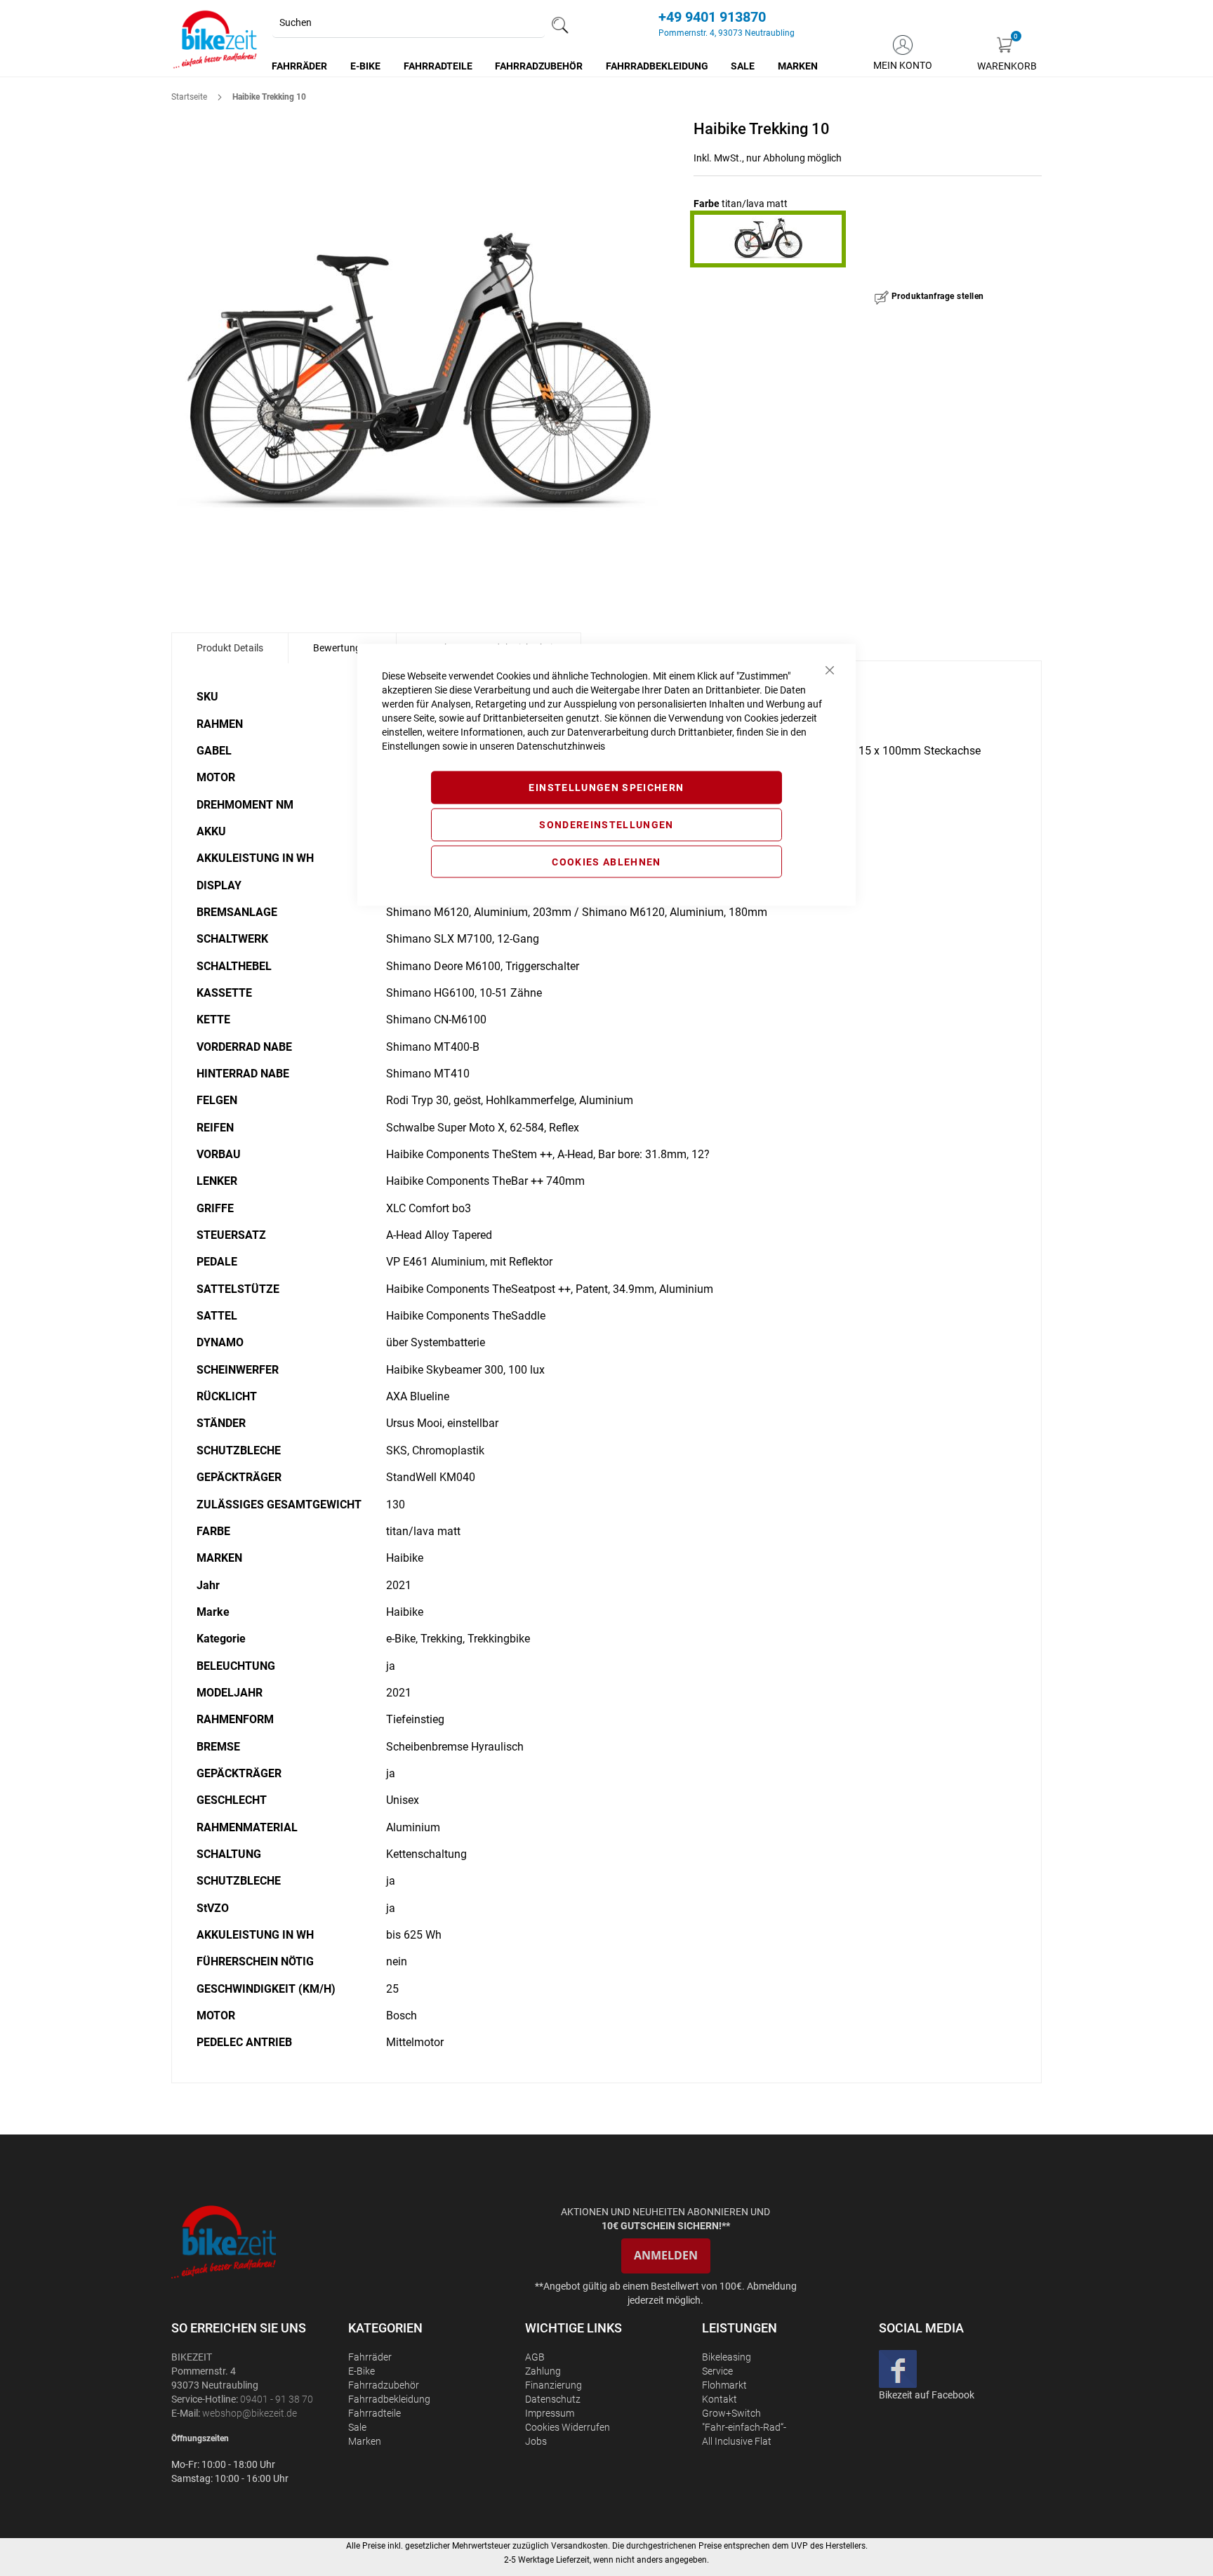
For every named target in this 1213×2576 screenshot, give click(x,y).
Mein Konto (903, 65)
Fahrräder (370, 2357)
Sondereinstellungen (606, 824)
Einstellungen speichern (606, 788)
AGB (535, 2357)
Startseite (189, 97)
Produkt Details (230, 648)
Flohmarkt (724, 2385)
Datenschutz (553, 2399)
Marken (365, 2441)
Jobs (536, 2441)
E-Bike (362, 2371)
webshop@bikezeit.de (250, 2413)
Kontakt (720, 2399)
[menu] (545, 66)
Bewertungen (342, 648)
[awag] (258, 2242)
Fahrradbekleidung (389, 2399)
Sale (357, 2427)
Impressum (550, 2413)
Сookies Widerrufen (568, 2427)
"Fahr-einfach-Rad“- (744, 2427)
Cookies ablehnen (606, 861)
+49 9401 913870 (712, 17)
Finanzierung (554, 2385)
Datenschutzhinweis (561, 746)
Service (717, 2371)
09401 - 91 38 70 (277, 2399)
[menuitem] (300, 66)
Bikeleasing (727, 2357)
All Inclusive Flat (737, 2441)
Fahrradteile (374, 2413)
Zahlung (543, 2371)
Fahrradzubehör (384, 2385)
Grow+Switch (731, 2413)
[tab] (230, 648)
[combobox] (409, 23)
